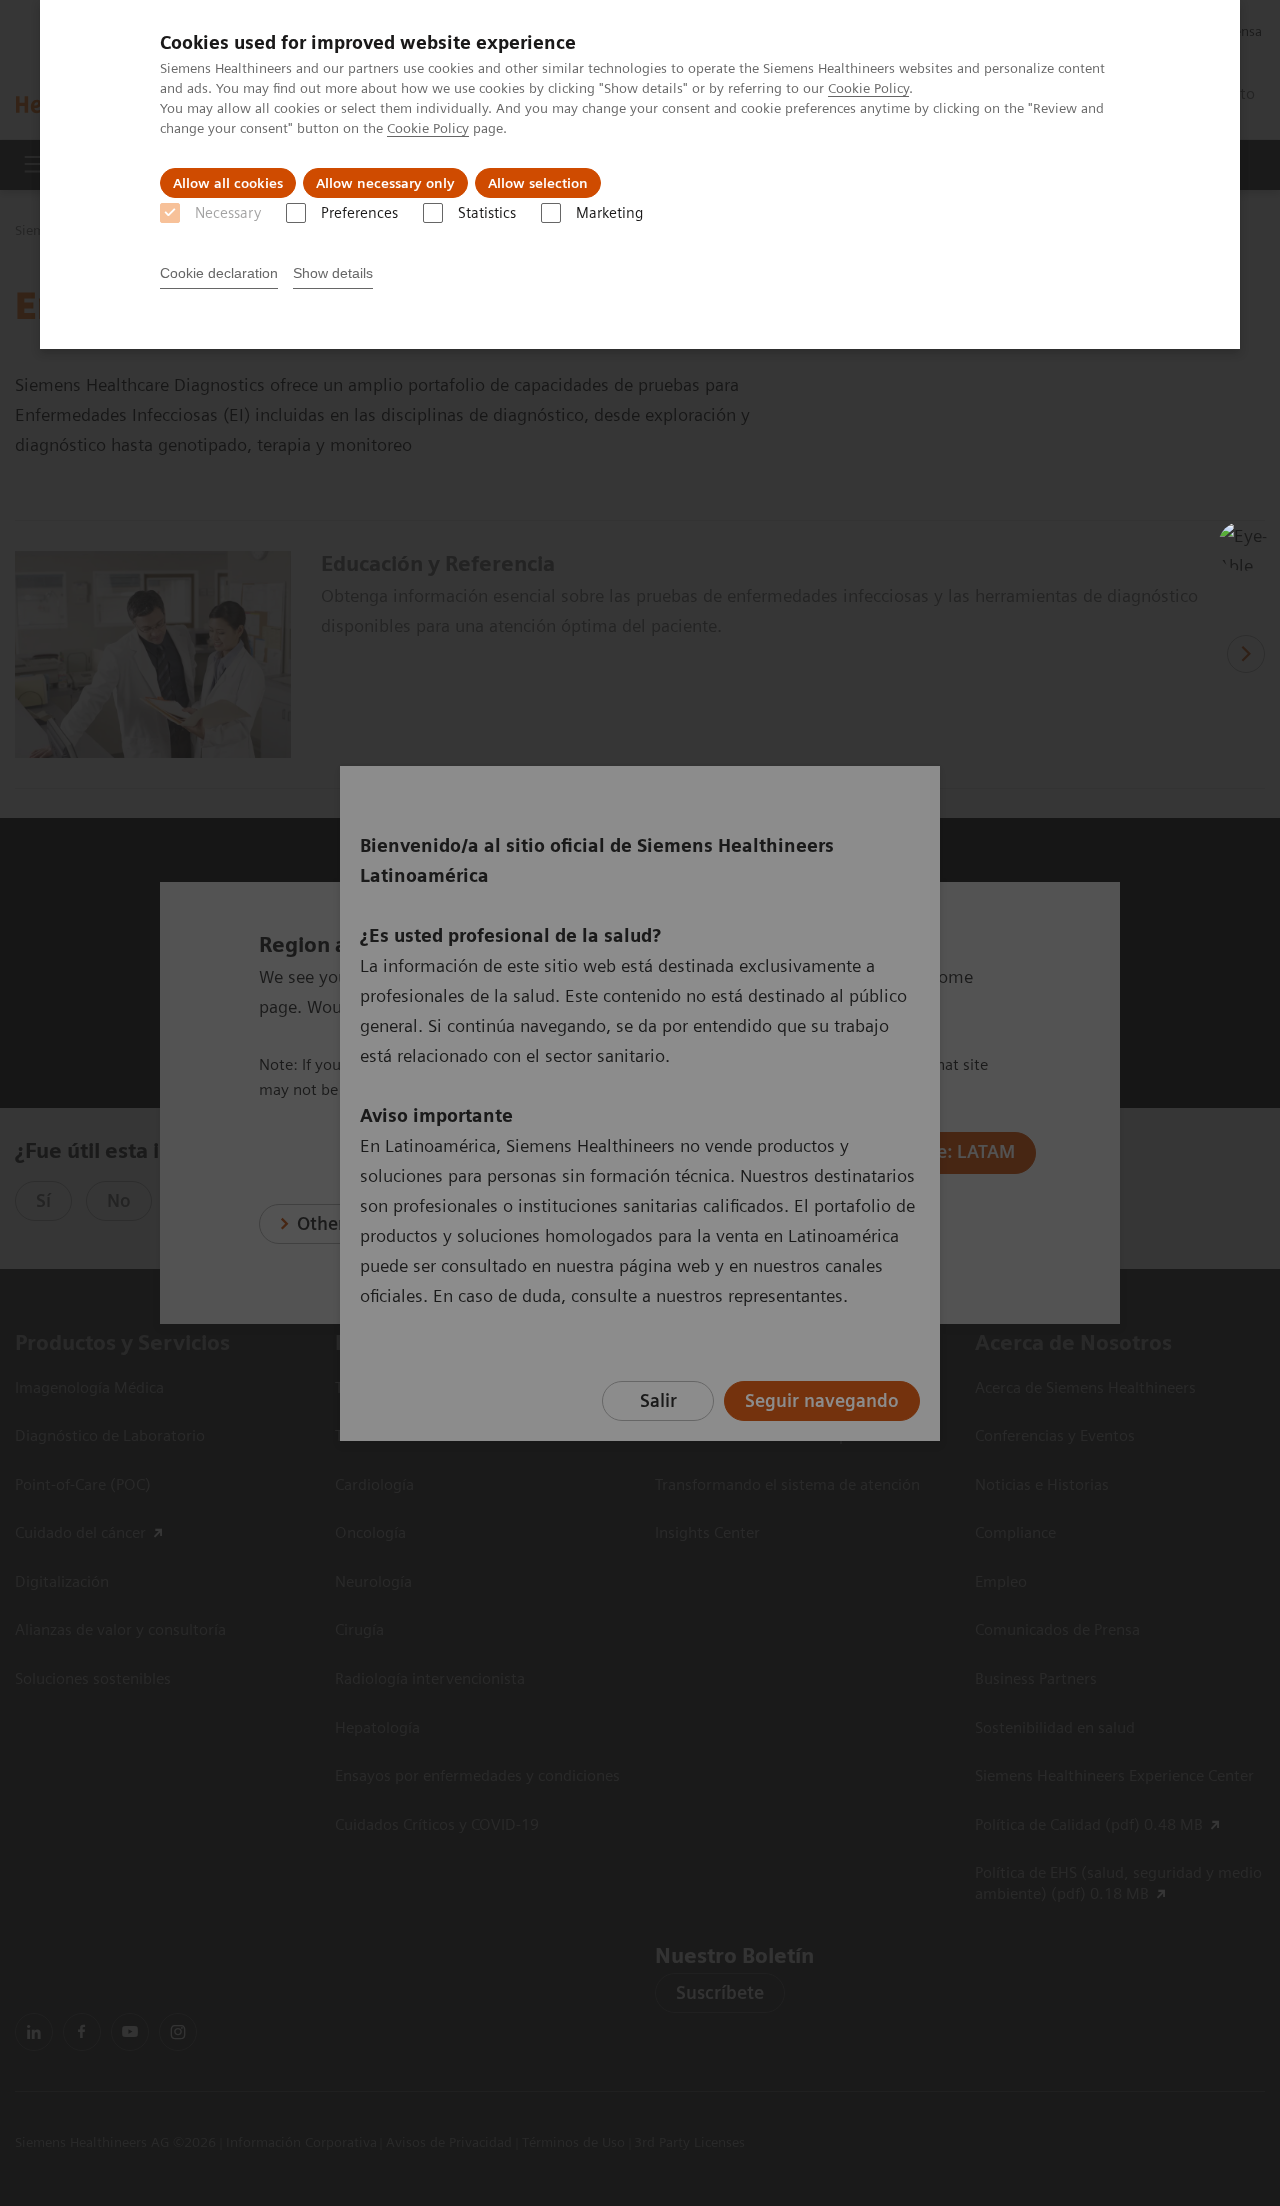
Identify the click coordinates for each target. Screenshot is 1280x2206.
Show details (333, 273)
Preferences (359, 213)
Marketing (609, 213)
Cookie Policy (868, 88)
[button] (1243, 546)
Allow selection (538, 183)
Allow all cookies (228, 183)
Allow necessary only (385, 183)
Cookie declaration (219, 273)
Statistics (487, 213)
